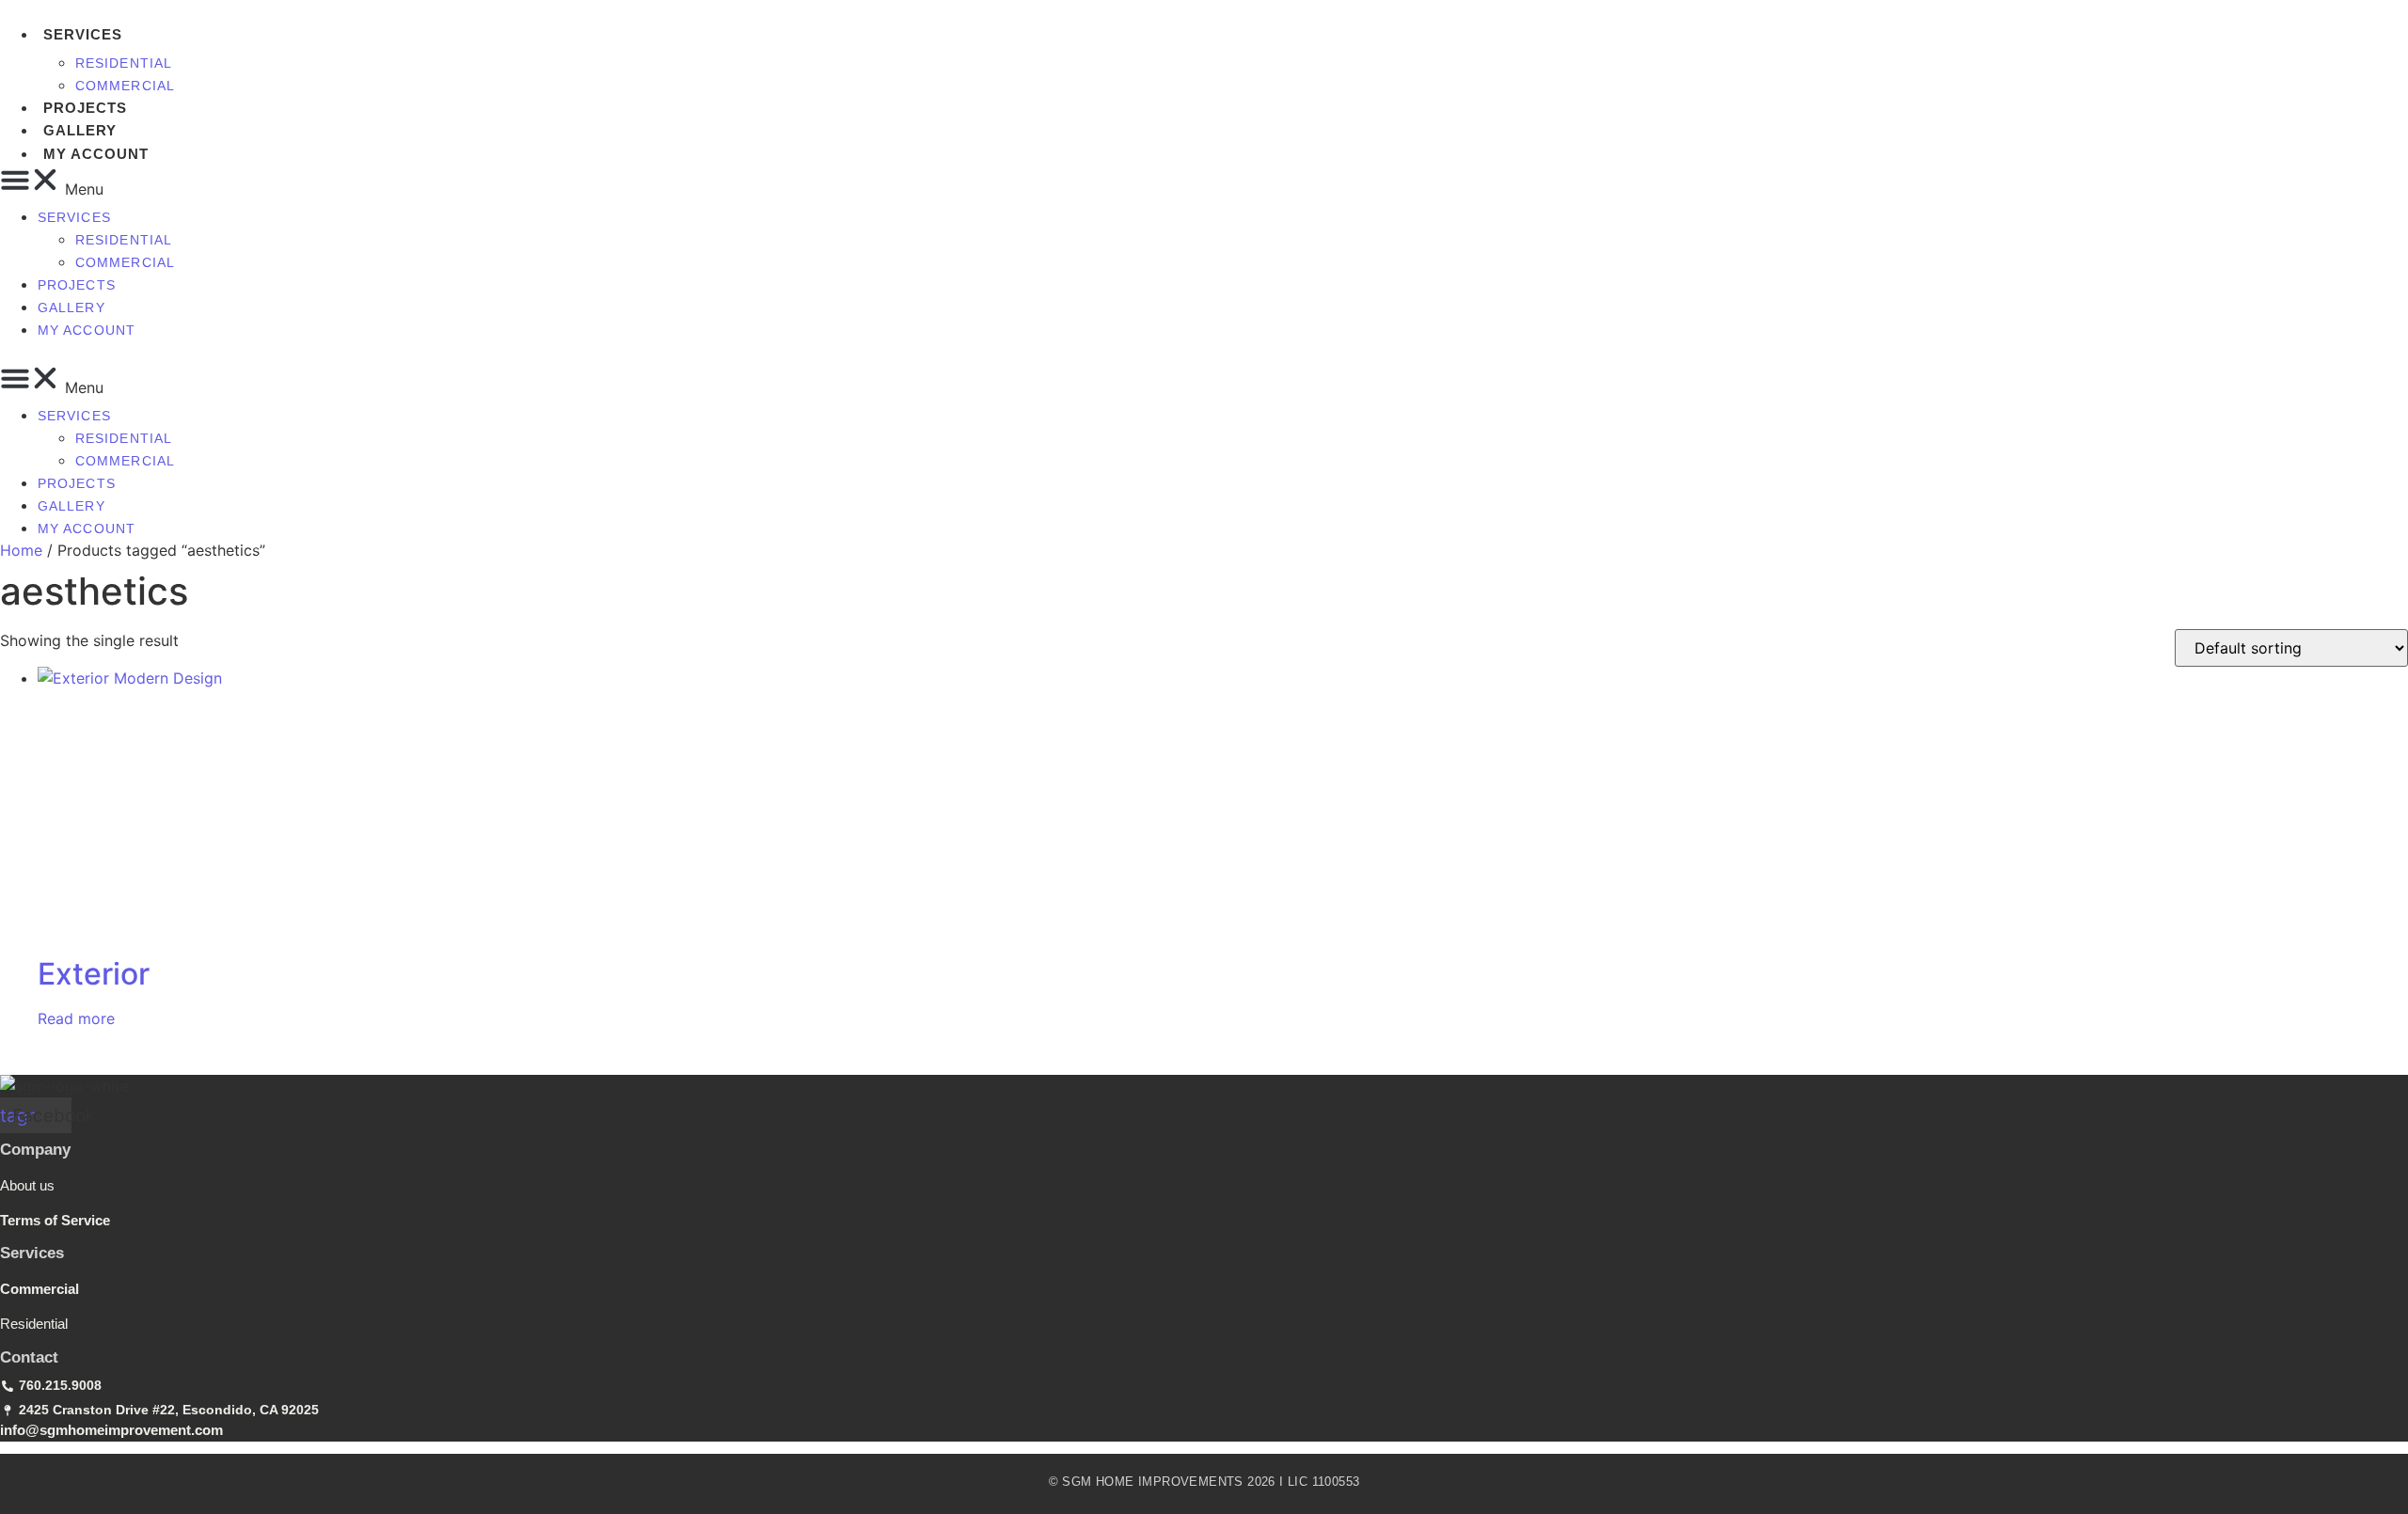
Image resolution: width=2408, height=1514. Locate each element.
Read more (76, 1018)
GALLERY (80, 130)
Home (21, 550)
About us (27, 1185)
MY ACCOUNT (96, 154)
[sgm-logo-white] (64, 1086)
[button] (598, 182)
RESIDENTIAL (124, 63)
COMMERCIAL (125, 86)
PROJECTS (85, 108)
